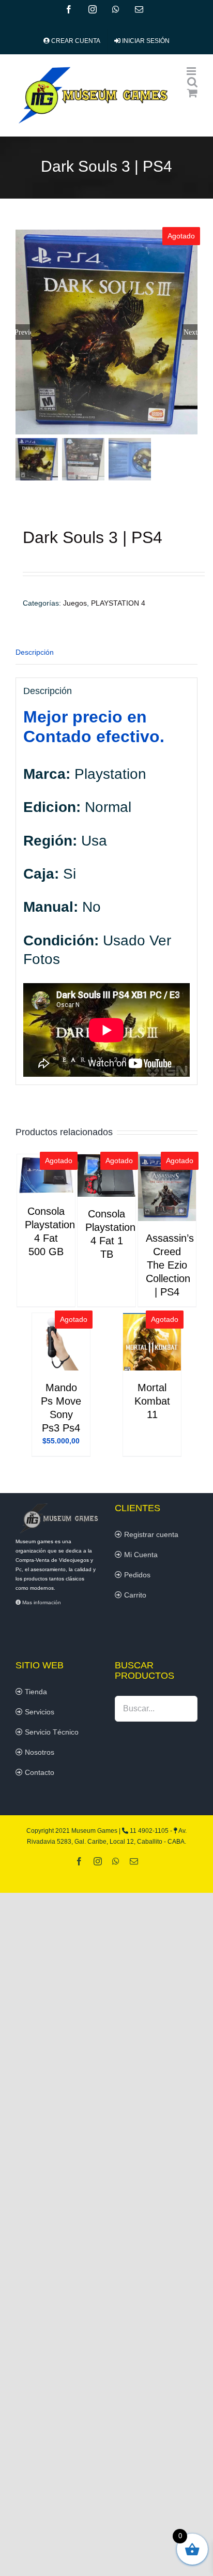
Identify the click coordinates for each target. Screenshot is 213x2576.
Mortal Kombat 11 (152, 1401)
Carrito (134, 1595)
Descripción (35, 652)
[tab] (106, 653)
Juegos (75, 603)
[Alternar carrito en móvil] (192, 93)
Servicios (39, 1712)
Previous (23, 332)
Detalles (46, 1176)
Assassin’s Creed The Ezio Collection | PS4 (170, 1265)
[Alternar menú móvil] (192, 71)
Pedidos (136, 1575)
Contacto (39, 1772)
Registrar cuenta (150, 1534)
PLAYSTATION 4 (118, 603)
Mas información (41, 1602)
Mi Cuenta (140, 1555)
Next (191, 332)
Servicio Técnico (51, 1732)
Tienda (35, 1692)
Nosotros (39, 1752)
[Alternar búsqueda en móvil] (192, 82)
